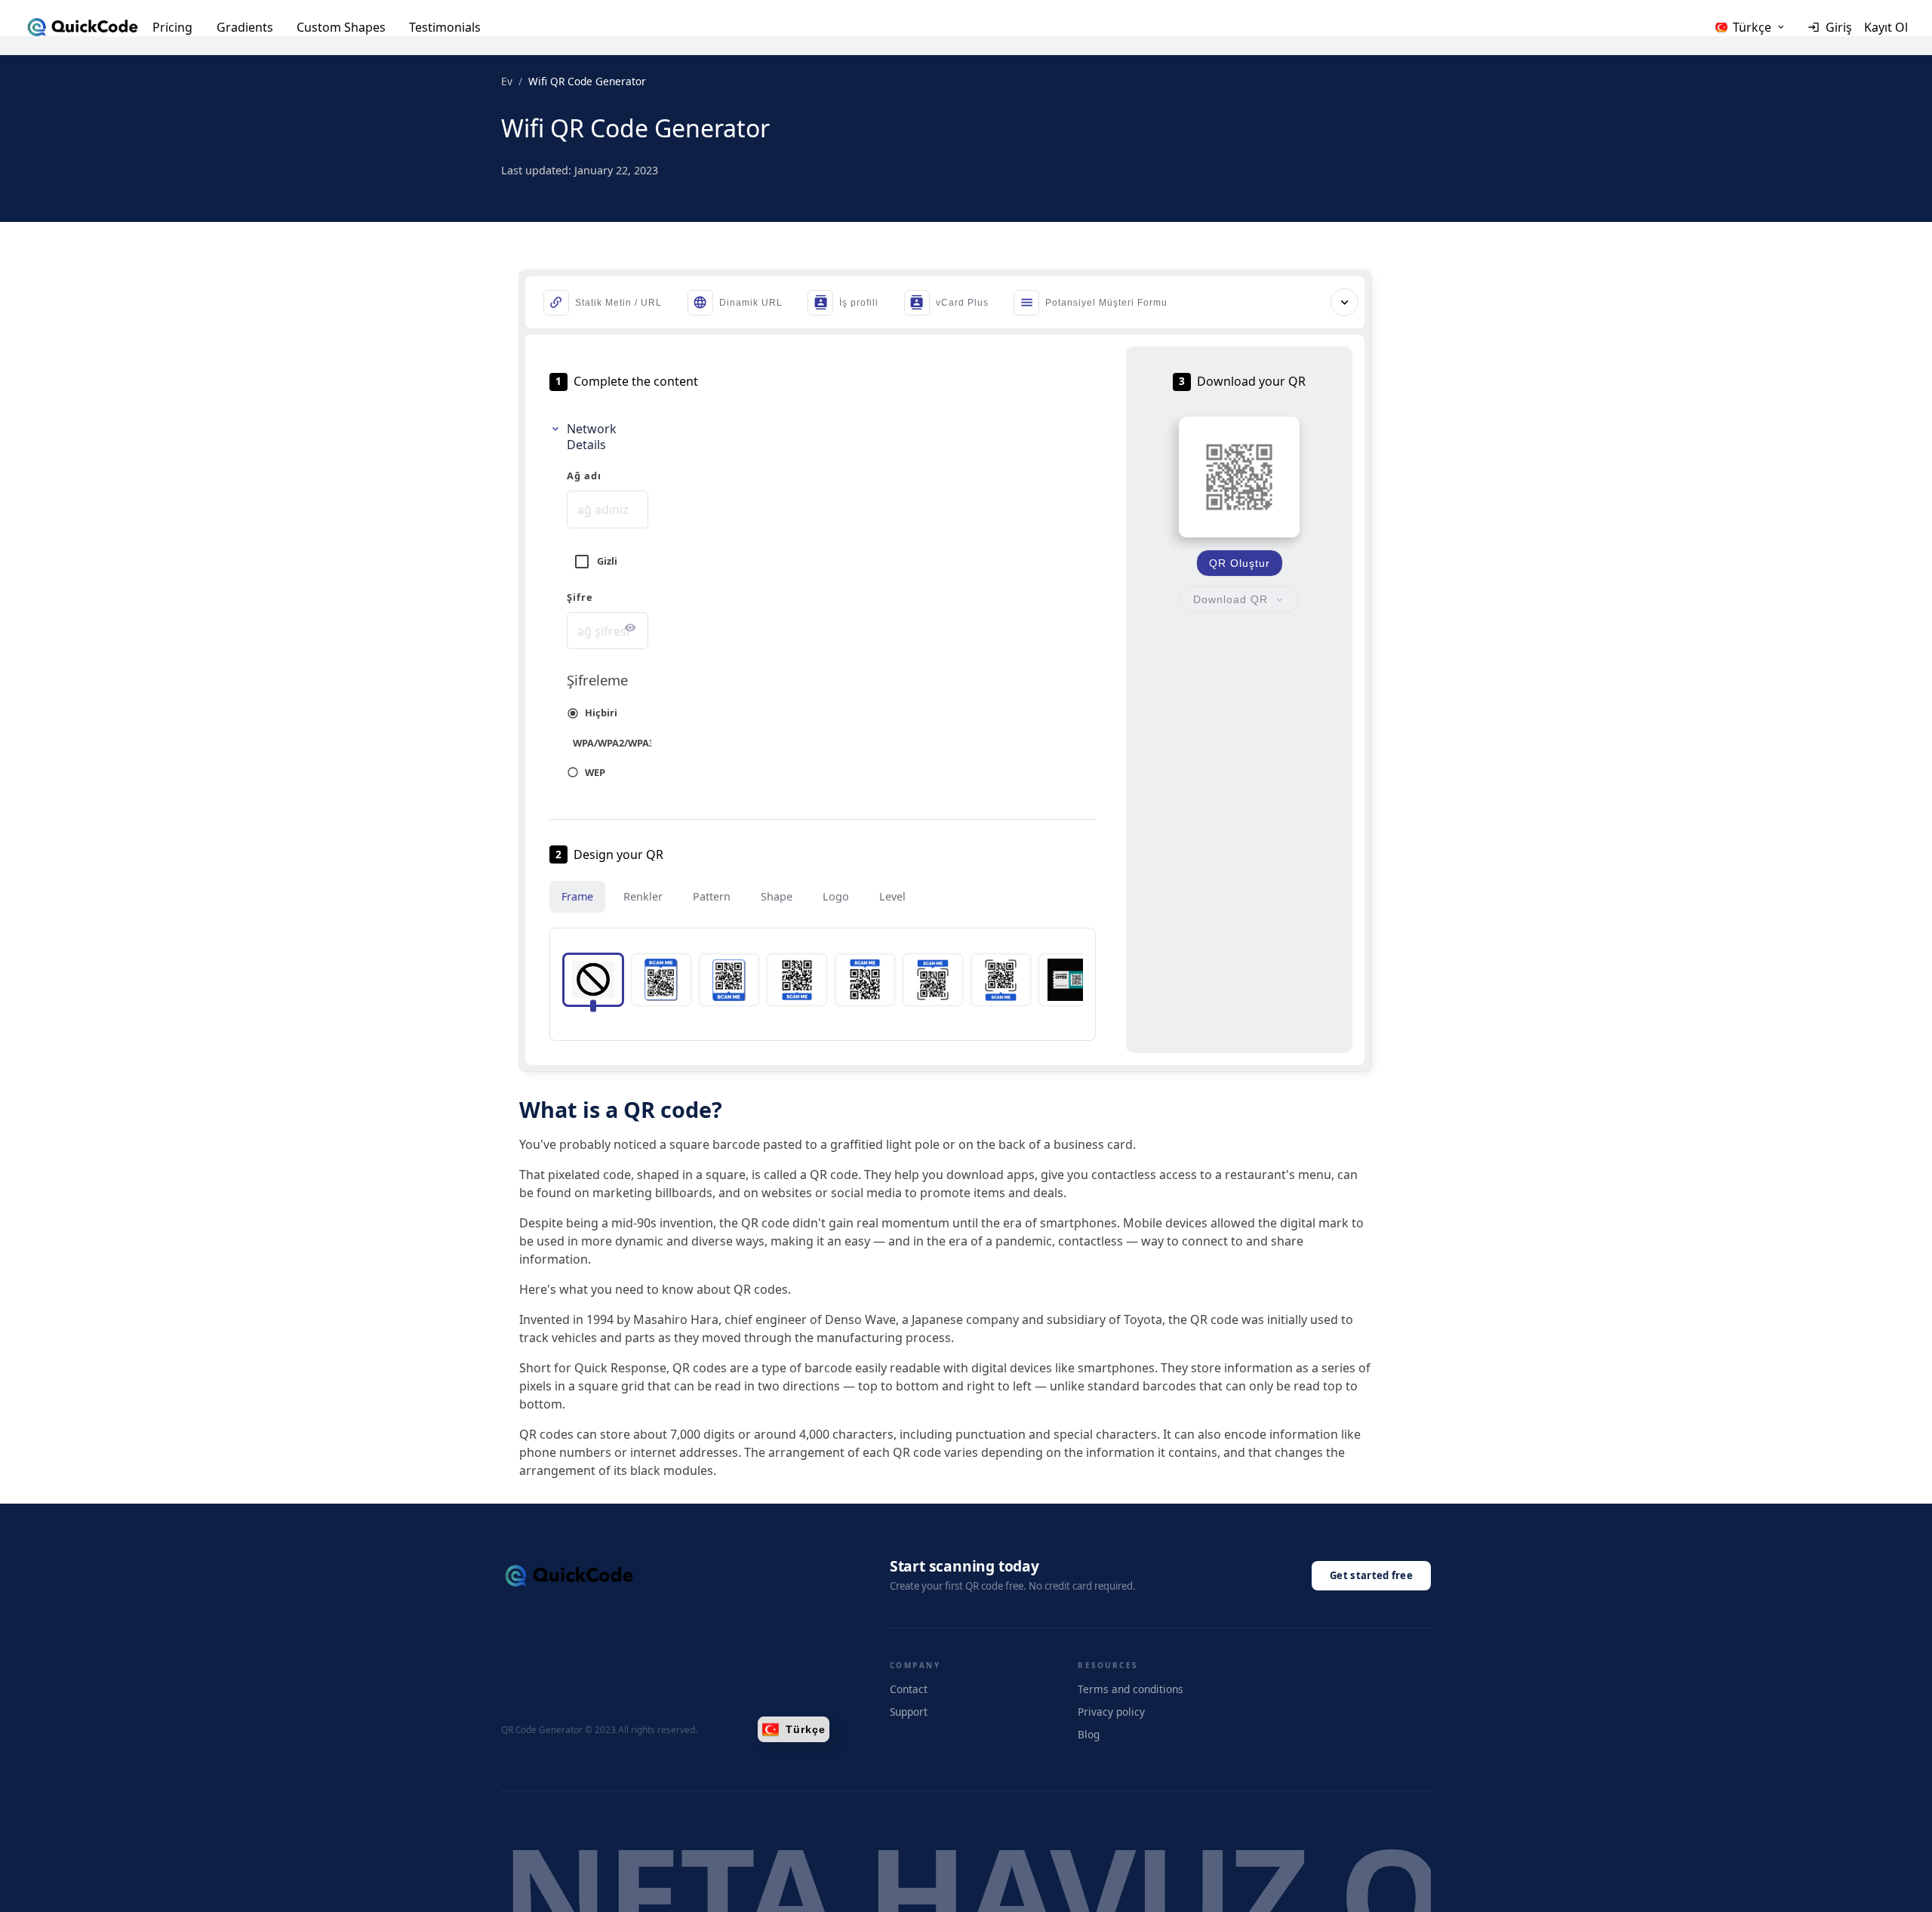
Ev (507, 81)
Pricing (172, 27)
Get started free (1371, 1575)
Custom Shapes (341, 27)
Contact (909, 1689)
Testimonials (445, 27)
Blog (1089, 1734)
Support (909, 1712)
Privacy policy (1111, 1712)
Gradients (245, 27)
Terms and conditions (1131, 1689)
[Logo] (83, 27)
